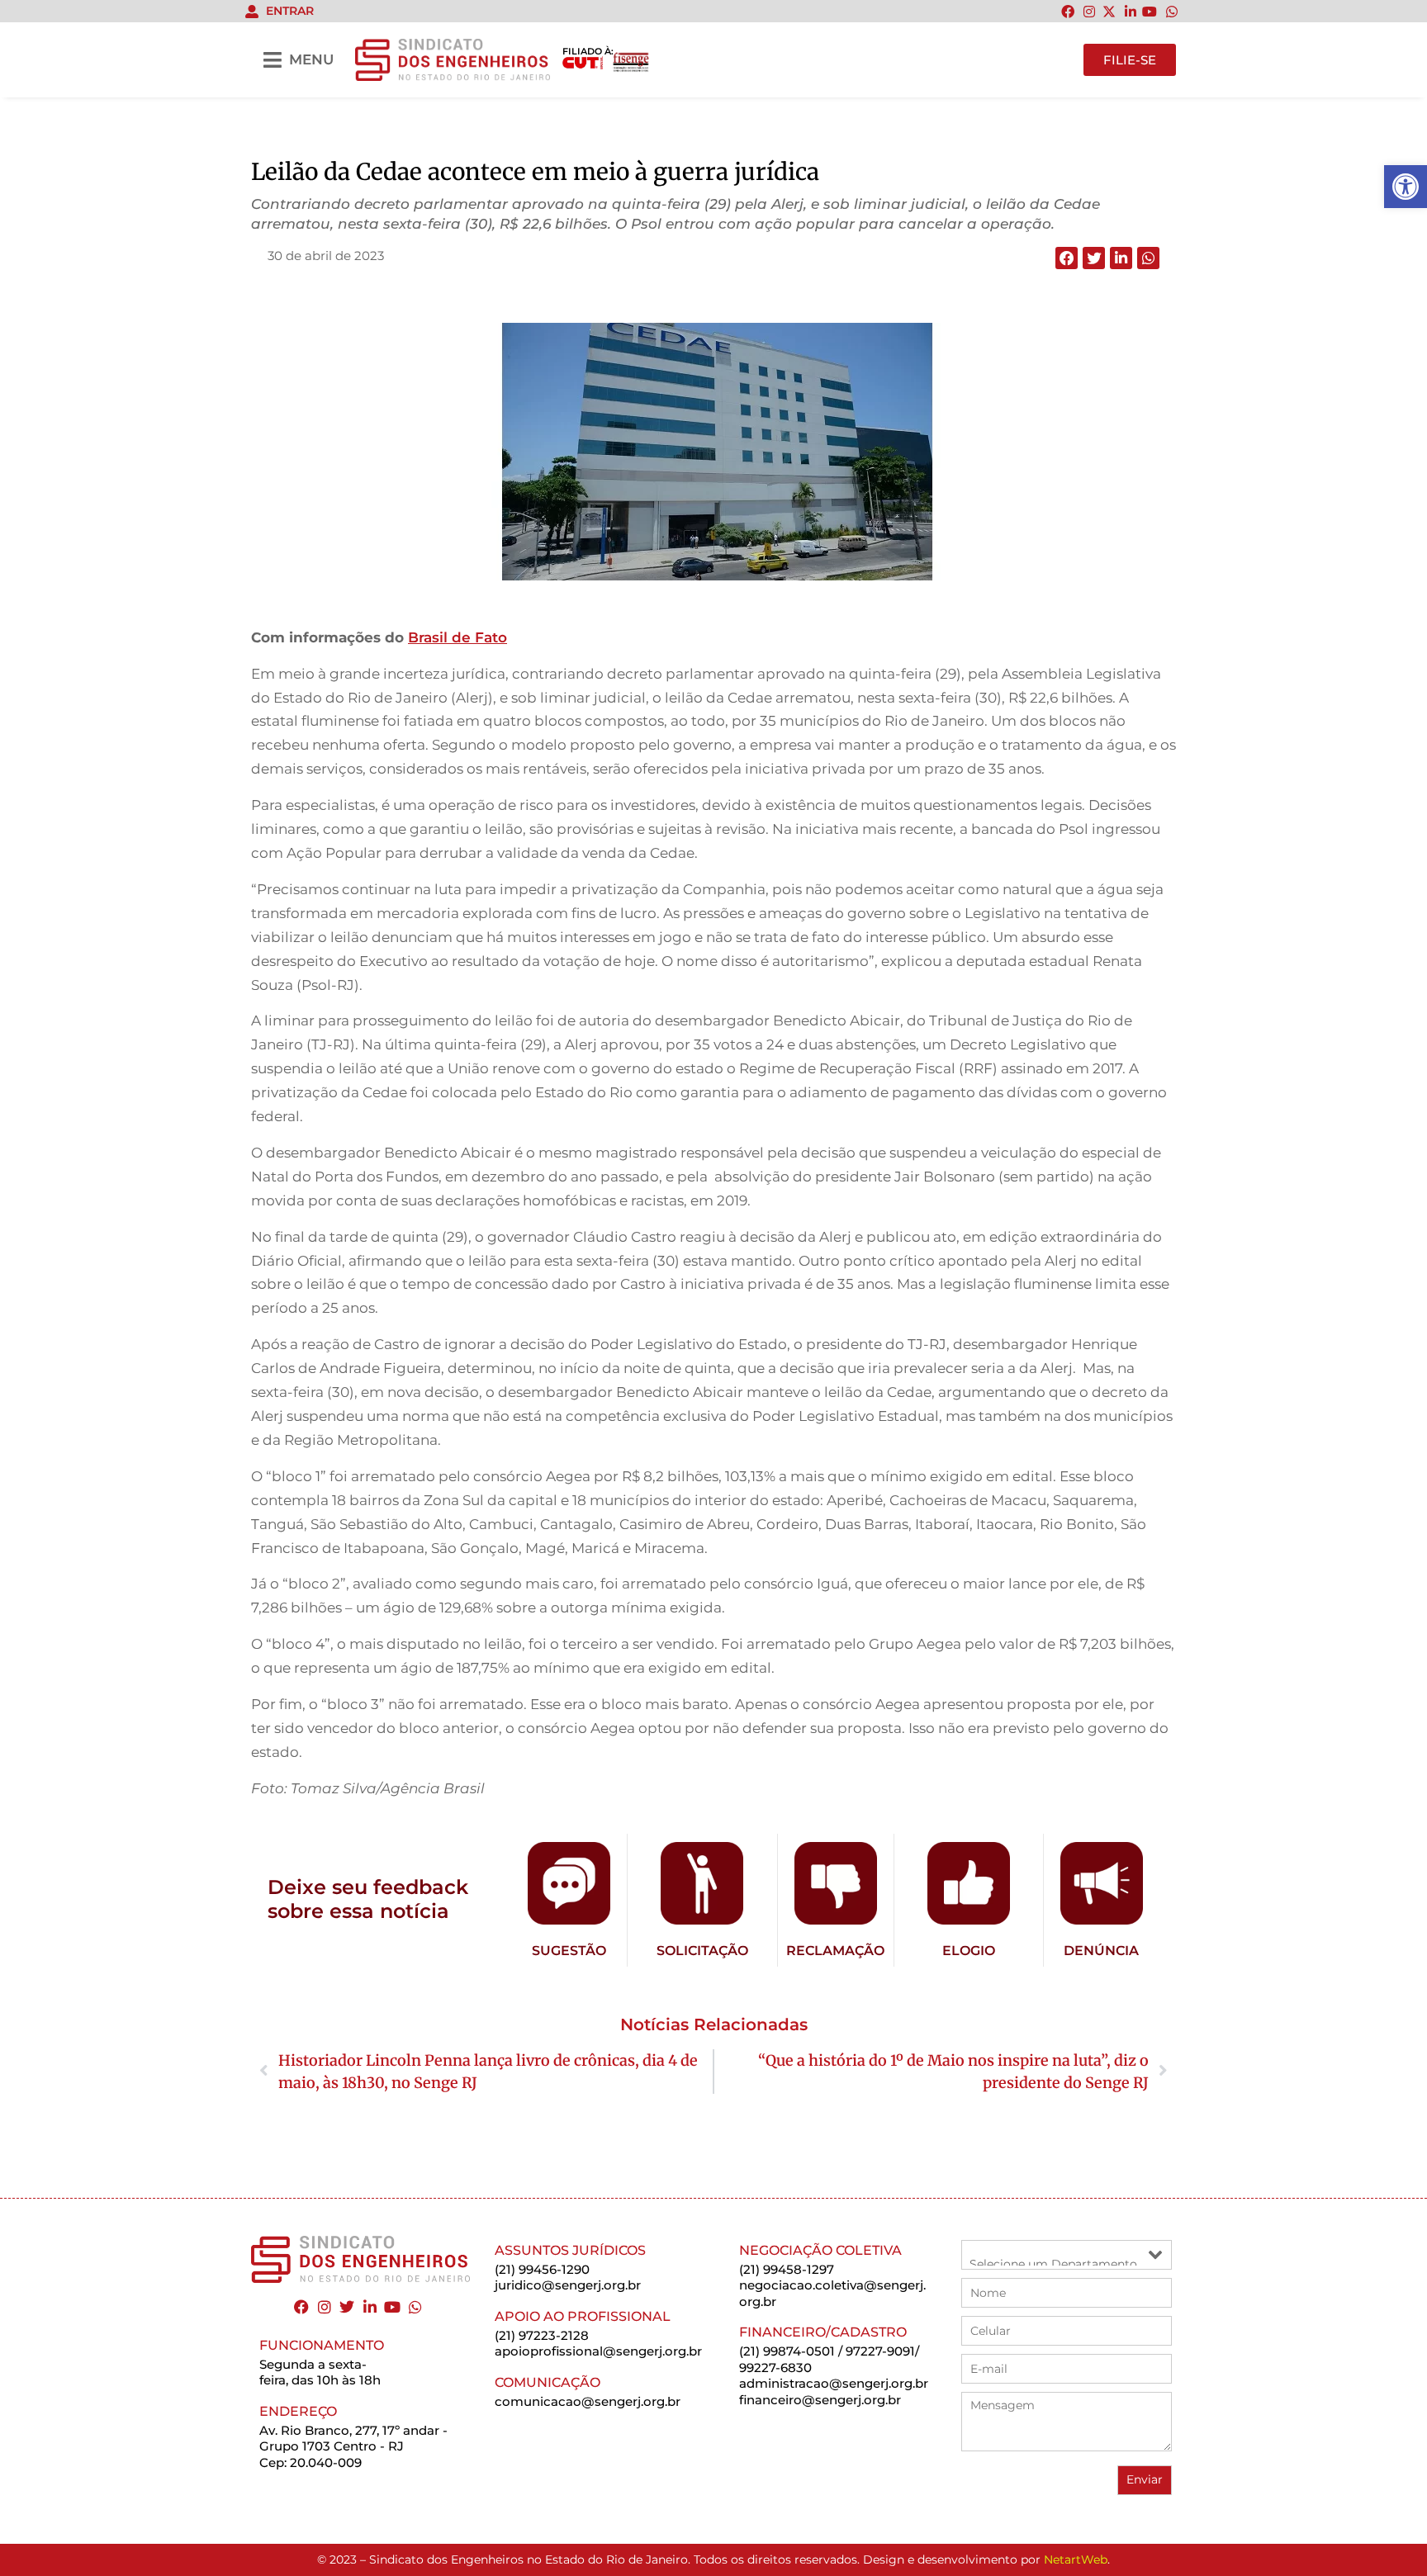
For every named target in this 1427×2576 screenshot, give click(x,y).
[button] (1067, 258)
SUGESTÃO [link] (569, 1951)
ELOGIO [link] (969, 1951)
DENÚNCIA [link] (1101, 1951)
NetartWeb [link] (1076, 2559)
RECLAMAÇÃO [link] (835, 1951)
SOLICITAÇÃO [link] (702, 1951)
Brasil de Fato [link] (457, 637)
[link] (1406, 187)
